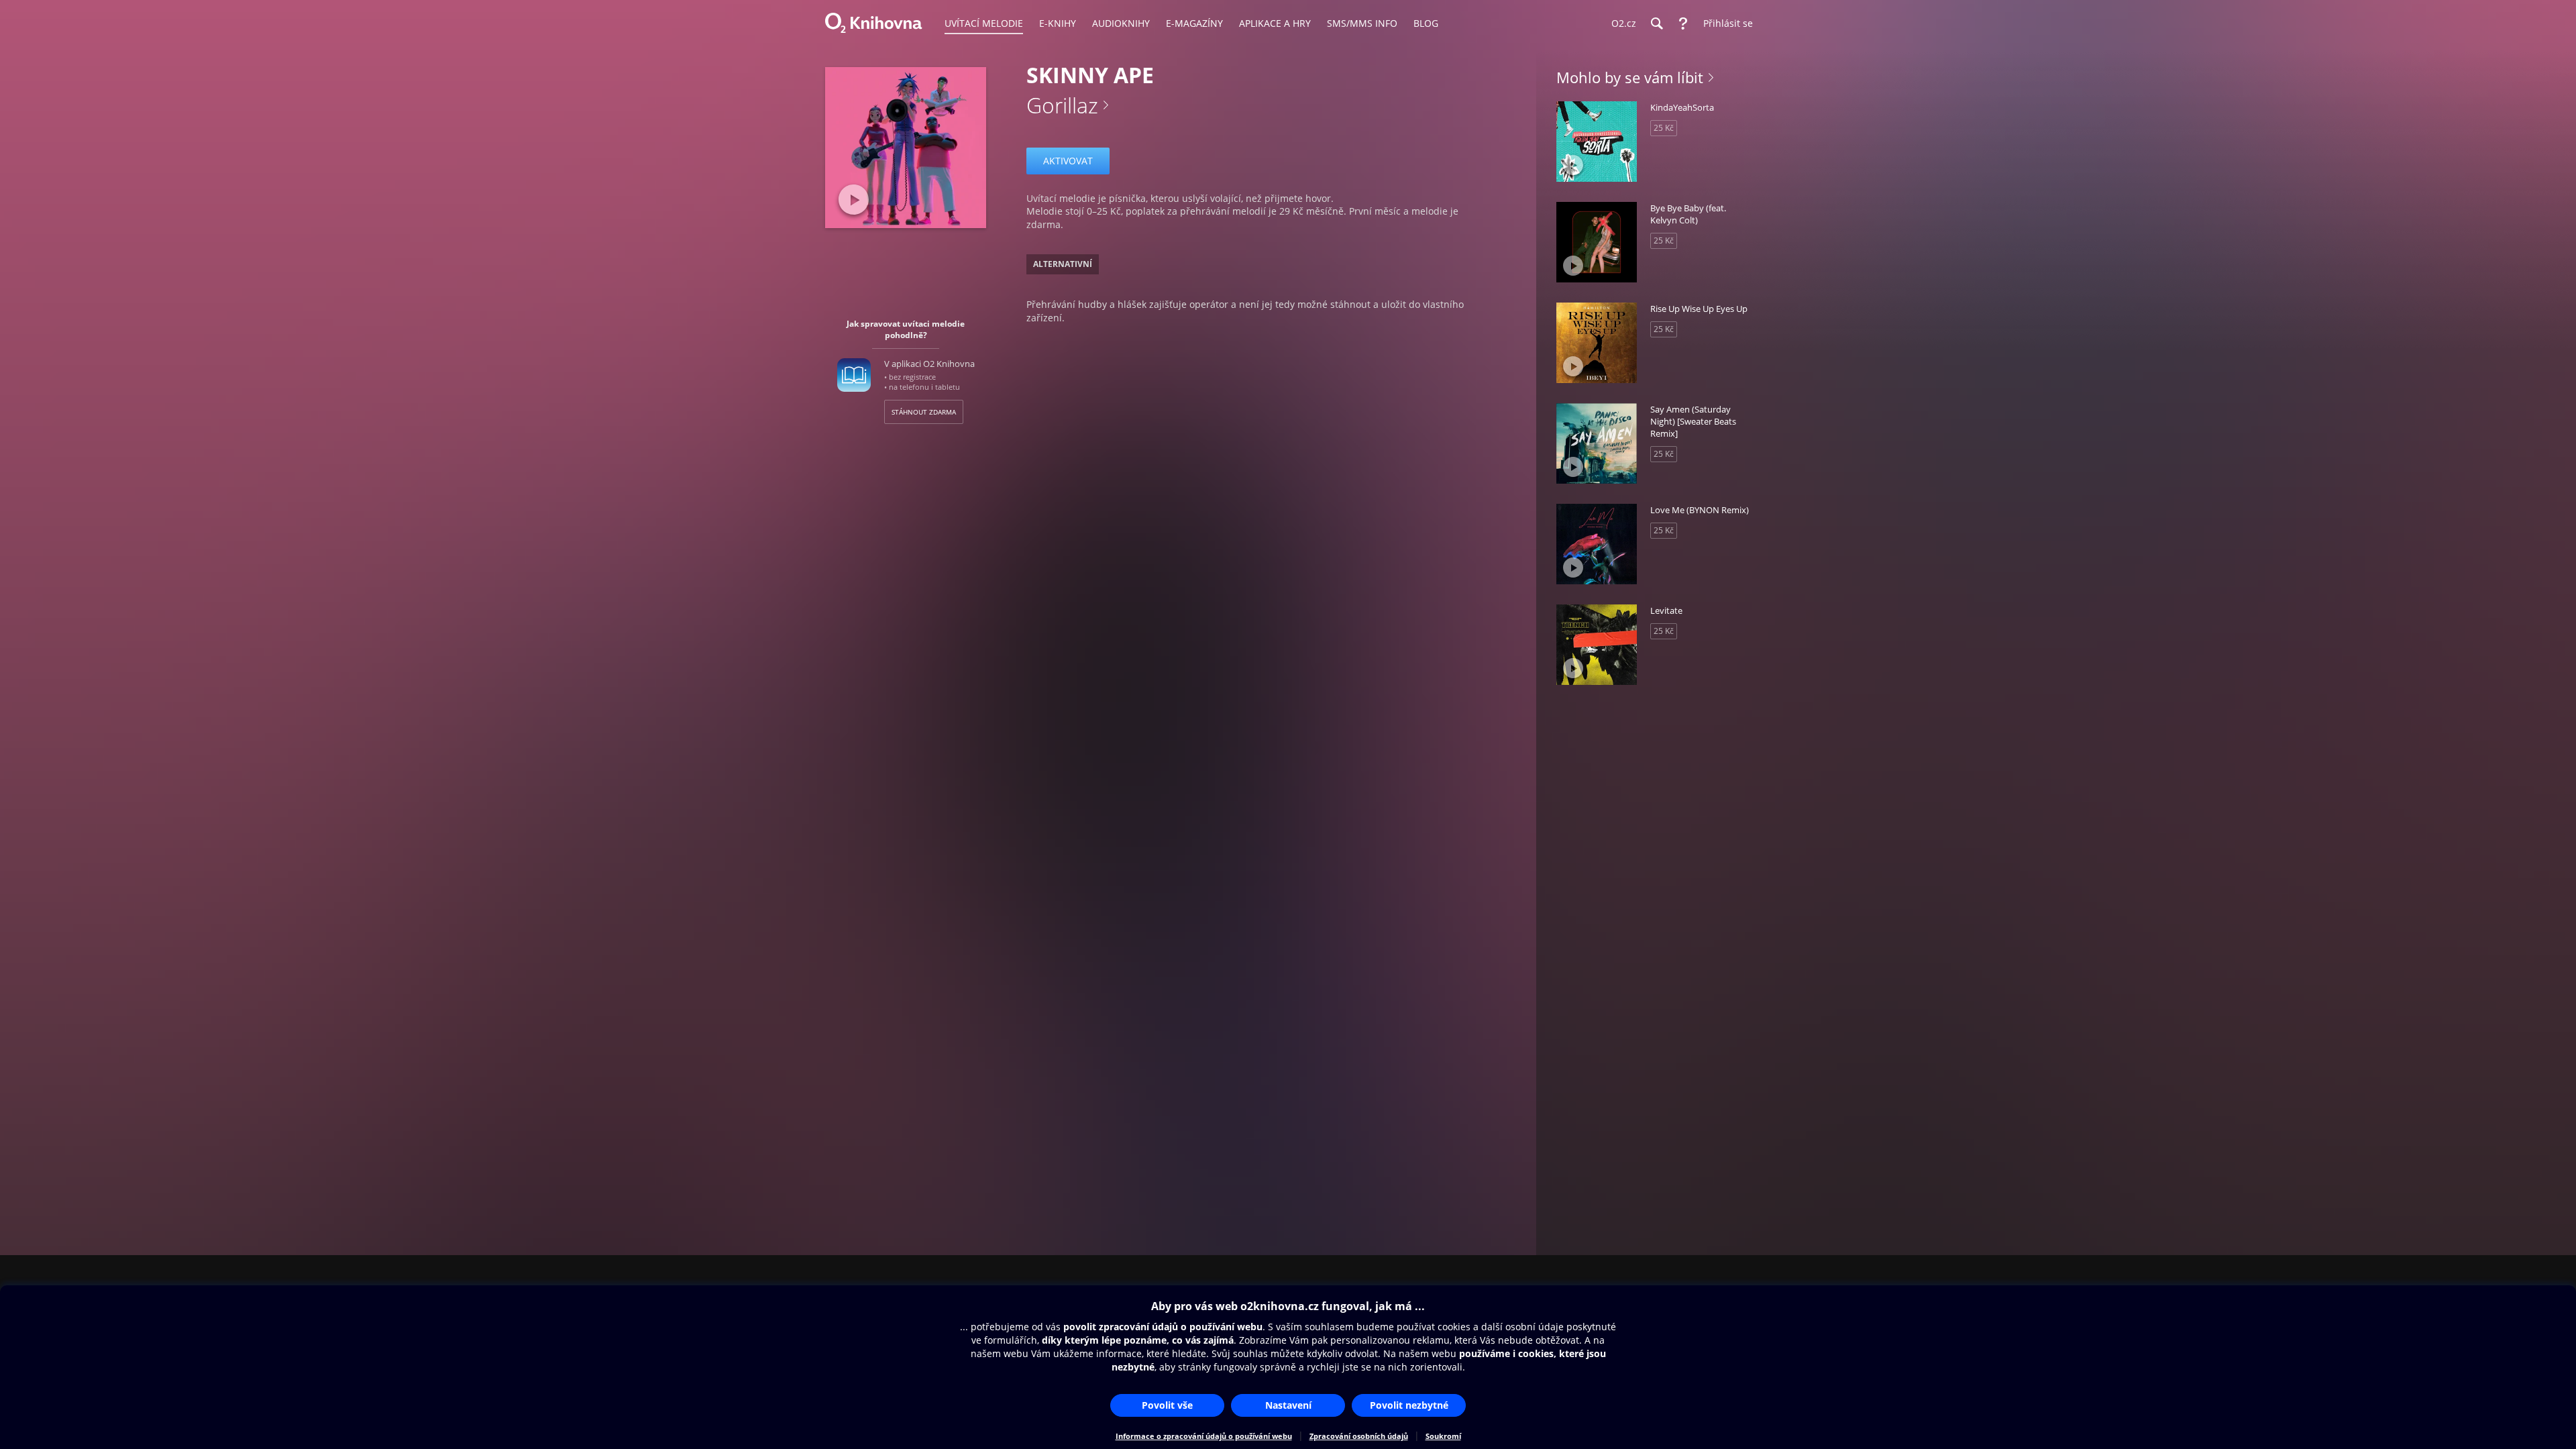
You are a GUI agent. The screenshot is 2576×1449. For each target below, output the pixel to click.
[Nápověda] (1683, 23)
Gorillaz (1062, 105)
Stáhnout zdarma (924, 412)
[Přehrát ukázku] (854, 200)
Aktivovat (1068, 161)
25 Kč (1664, 128)
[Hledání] (1656, 23)
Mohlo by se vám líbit (1630, 77)
